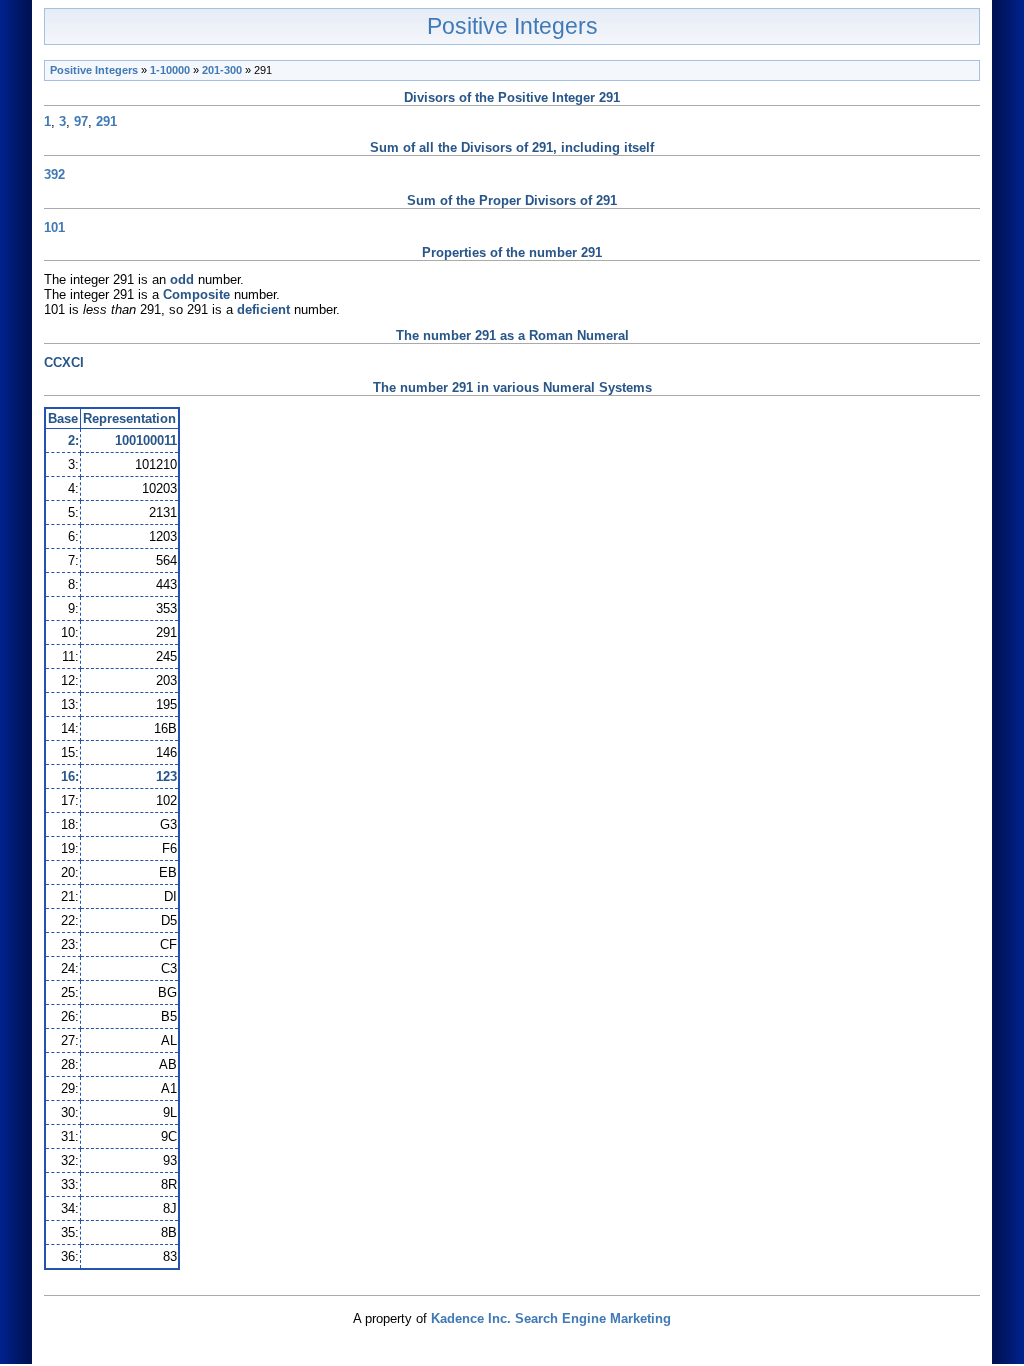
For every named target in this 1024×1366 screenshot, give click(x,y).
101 (54, 227)
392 (54, 174)
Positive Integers (512, 26)
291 (106, 121)
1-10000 (170, 70)
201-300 (222, 70)
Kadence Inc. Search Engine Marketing (551, 1318)
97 (81, 121)
